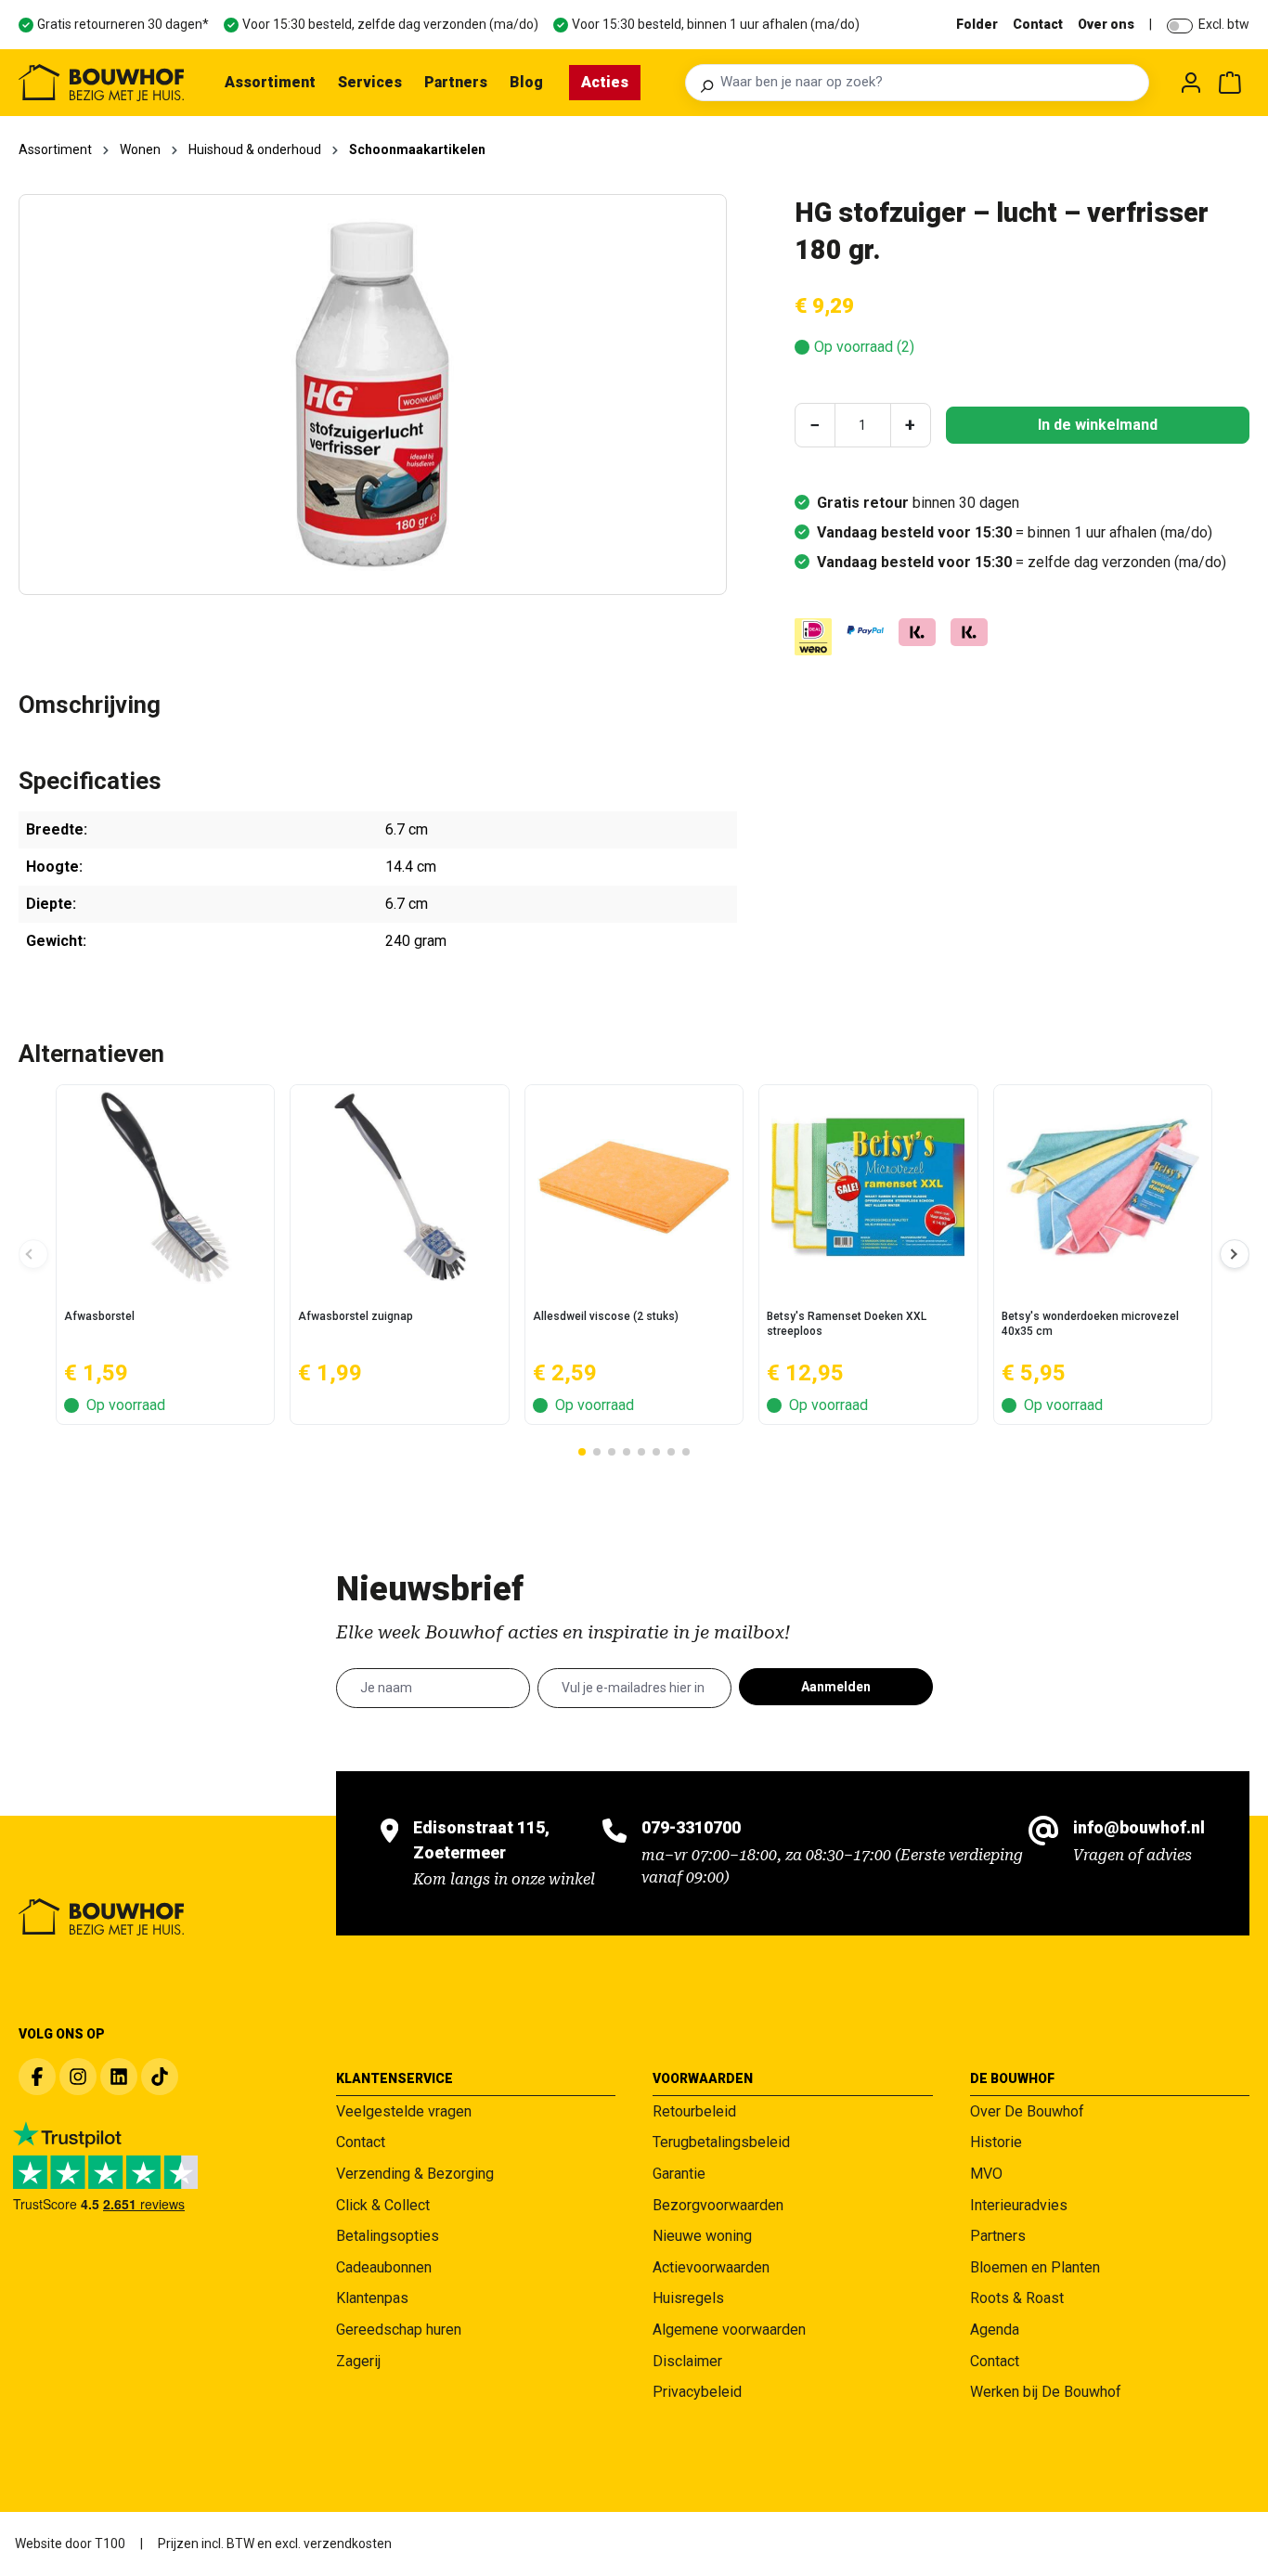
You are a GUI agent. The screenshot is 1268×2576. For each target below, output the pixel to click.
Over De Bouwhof (1027, 2111)
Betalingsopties (388, 2236)
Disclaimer (687, 2361)
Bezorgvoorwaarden (718, 2205)
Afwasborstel (99, 1316)
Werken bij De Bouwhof (1046, 2392)
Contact (1038, 24)
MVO (986, 2174)
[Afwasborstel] (165, 1187)
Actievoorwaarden (711, 2267)
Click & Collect (383, 2205)
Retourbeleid (694, 2111)
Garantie (679, 2174)
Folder (977, 24)
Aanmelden (836, 1687)
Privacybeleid (697, 2392)
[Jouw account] (1191, 83)
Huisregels (688, 2298)
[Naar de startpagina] (101, 83)
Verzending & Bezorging (415, 2174)
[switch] (1180, 26)
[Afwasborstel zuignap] (399, 1187)
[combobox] (929, 83)
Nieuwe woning (702, 2236)
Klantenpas (372, 2298)
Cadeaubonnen (384, 2267)
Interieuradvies (1019, 2205)
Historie (996, 2142)
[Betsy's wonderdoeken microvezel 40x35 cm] (1103, 1187)
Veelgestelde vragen (404, 2111)
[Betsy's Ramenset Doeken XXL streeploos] (868, 1187)
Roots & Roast (1017, 2298)
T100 (110, 2544)
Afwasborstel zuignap (356, 1316)
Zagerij (358, 2361)
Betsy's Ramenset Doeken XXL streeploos (847, 1324)
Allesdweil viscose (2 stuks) (606, 1316)
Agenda (995, 2330)
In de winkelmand (1098, 425)
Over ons (1106, 24)
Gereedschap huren (399, 2330)
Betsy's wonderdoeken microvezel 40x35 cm (1090, 1324)
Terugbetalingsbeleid (721, 2142)
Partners (998, 2236)
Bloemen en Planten (1035, 2267)
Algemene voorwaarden (729, 2330)
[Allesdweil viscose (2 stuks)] (634, 1187)
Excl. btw (1224, 24)
